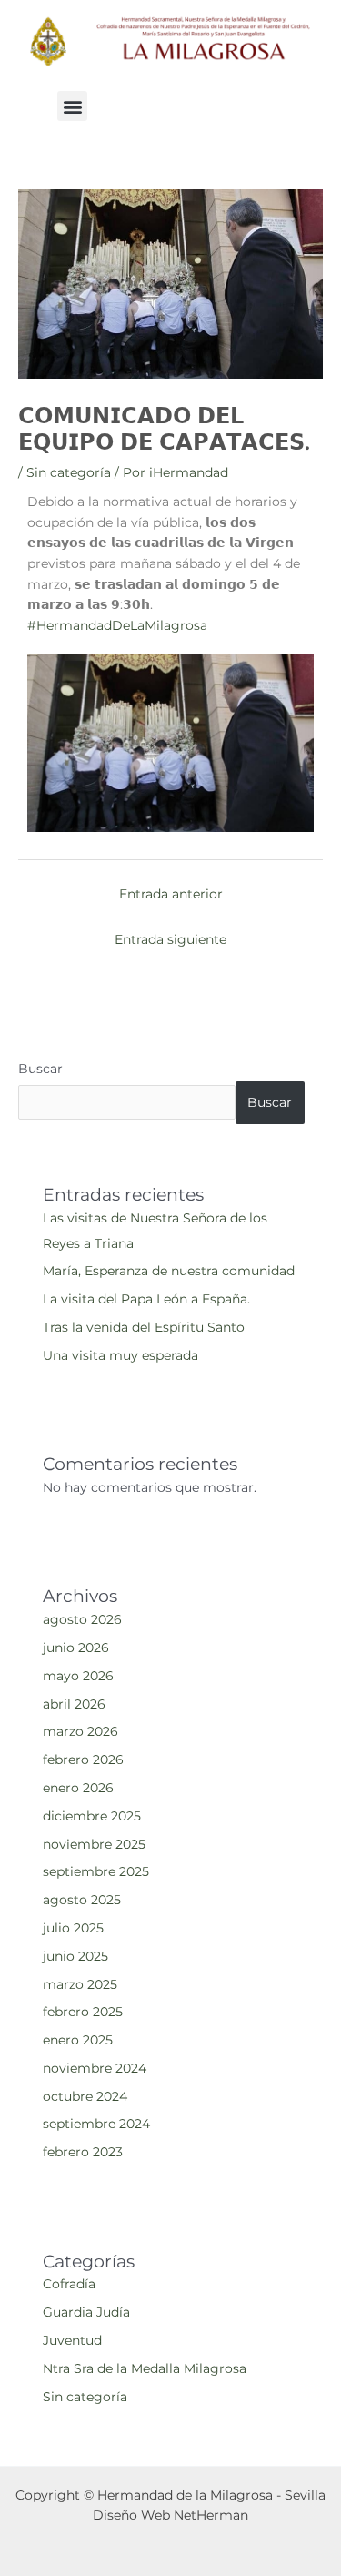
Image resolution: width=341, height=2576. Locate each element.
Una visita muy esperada (120, 1355)
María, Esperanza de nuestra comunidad (169, 1271)
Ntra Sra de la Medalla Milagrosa (145, 2368)
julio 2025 (73, 1928)
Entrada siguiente (170, 939)
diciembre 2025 (92, 1816)
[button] (72, 106)
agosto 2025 (82, 1900)
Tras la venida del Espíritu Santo (144, 1327)
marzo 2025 (80, 1984)
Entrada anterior (171, 894)
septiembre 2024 (96, 2124)
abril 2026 (74, 1704)
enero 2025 (78, 2040)
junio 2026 (76, 1648)
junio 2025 (75, 1956)
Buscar (40, 1069)
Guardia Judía (86, 2312)
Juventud (72, 2340)
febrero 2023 (83, 2152)
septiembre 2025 (96, 1871)
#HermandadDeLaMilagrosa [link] (117, 625)
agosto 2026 (82, 1619)
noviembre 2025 (94, 1844)
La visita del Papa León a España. (146, 1299)
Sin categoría (69, 472)
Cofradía (69, 2284)
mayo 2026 (78, 1676)
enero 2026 (78, 1788)
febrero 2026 (83, 1760)
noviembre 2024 (95, 2068)
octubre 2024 (85, 2096)
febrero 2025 (83, 2012)
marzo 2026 (80, 1731)
